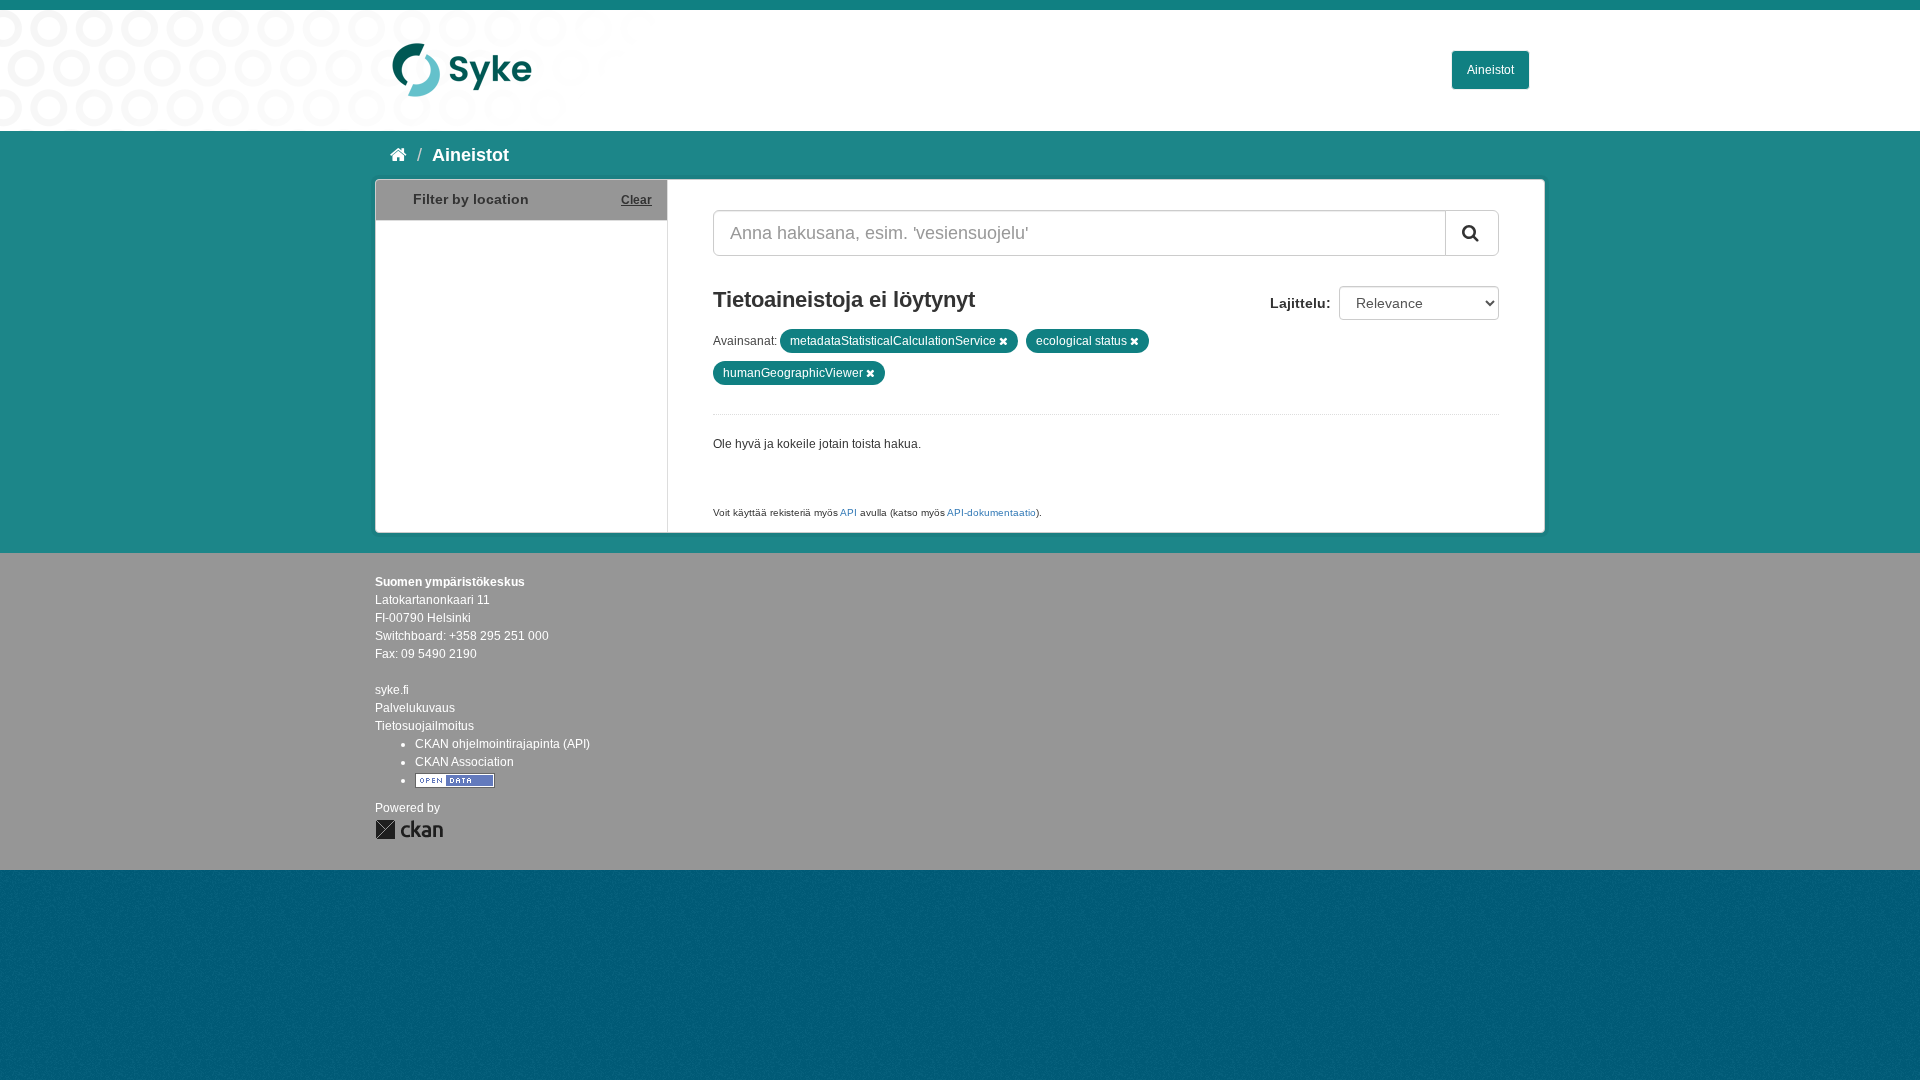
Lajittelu (1298, 303)
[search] (1472, 233)
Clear (636, 200)
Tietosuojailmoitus (424, 726)
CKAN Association (464, 762)
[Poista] (1003, 341)
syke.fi (392, 690)
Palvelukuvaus (415, 708)
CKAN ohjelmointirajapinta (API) (502, 744)
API (848, 512)
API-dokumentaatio (991, 512)
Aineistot (1490, 70)
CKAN (409, 829)
